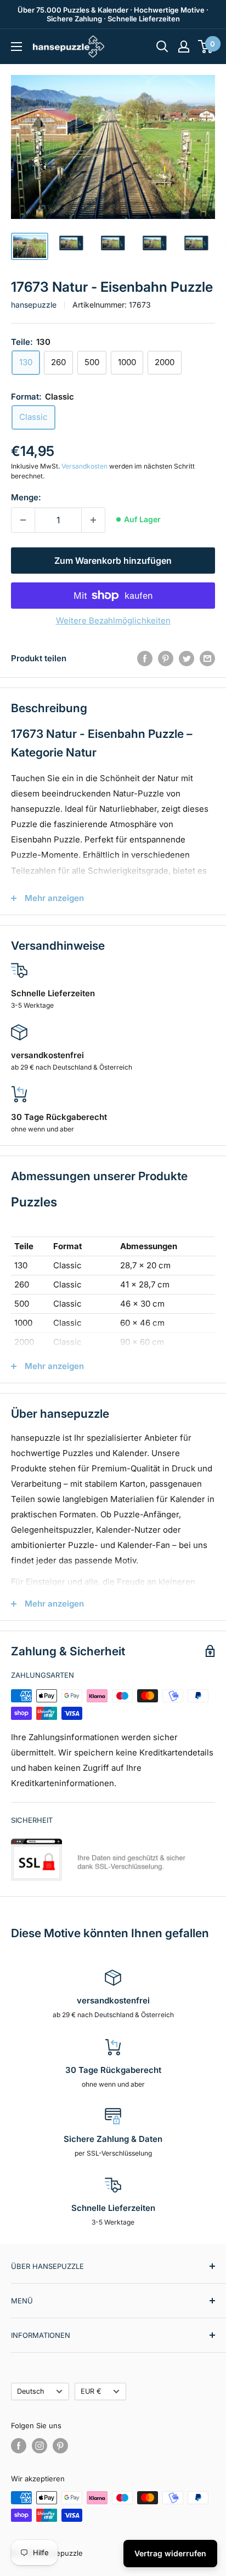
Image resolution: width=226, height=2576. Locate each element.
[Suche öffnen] (162, 47)
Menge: (26, 497)
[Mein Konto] (184, 47)
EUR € (91, 2391)
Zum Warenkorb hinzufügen (113, 561)
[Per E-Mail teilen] (207, 658)
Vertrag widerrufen (170, 2553)
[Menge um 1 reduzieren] (23, 520)
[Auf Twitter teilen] (187, 658)
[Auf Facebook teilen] (145, 658)
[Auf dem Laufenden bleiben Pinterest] (60, 2446)
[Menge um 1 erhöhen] (93, 520)
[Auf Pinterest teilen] (166, 658)
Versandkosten (84, 466)
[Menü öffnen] (16, 47)
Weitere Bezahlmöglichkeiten (113, 620)
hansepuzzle (34, 305)
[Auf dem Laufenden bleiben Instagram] (39, 2446)
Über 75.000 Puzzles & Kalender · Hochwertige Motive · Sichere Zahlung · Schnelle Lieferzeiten (113, 14)
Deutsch (31, 2391)
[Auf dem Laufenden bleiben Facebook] (19, 2446)
